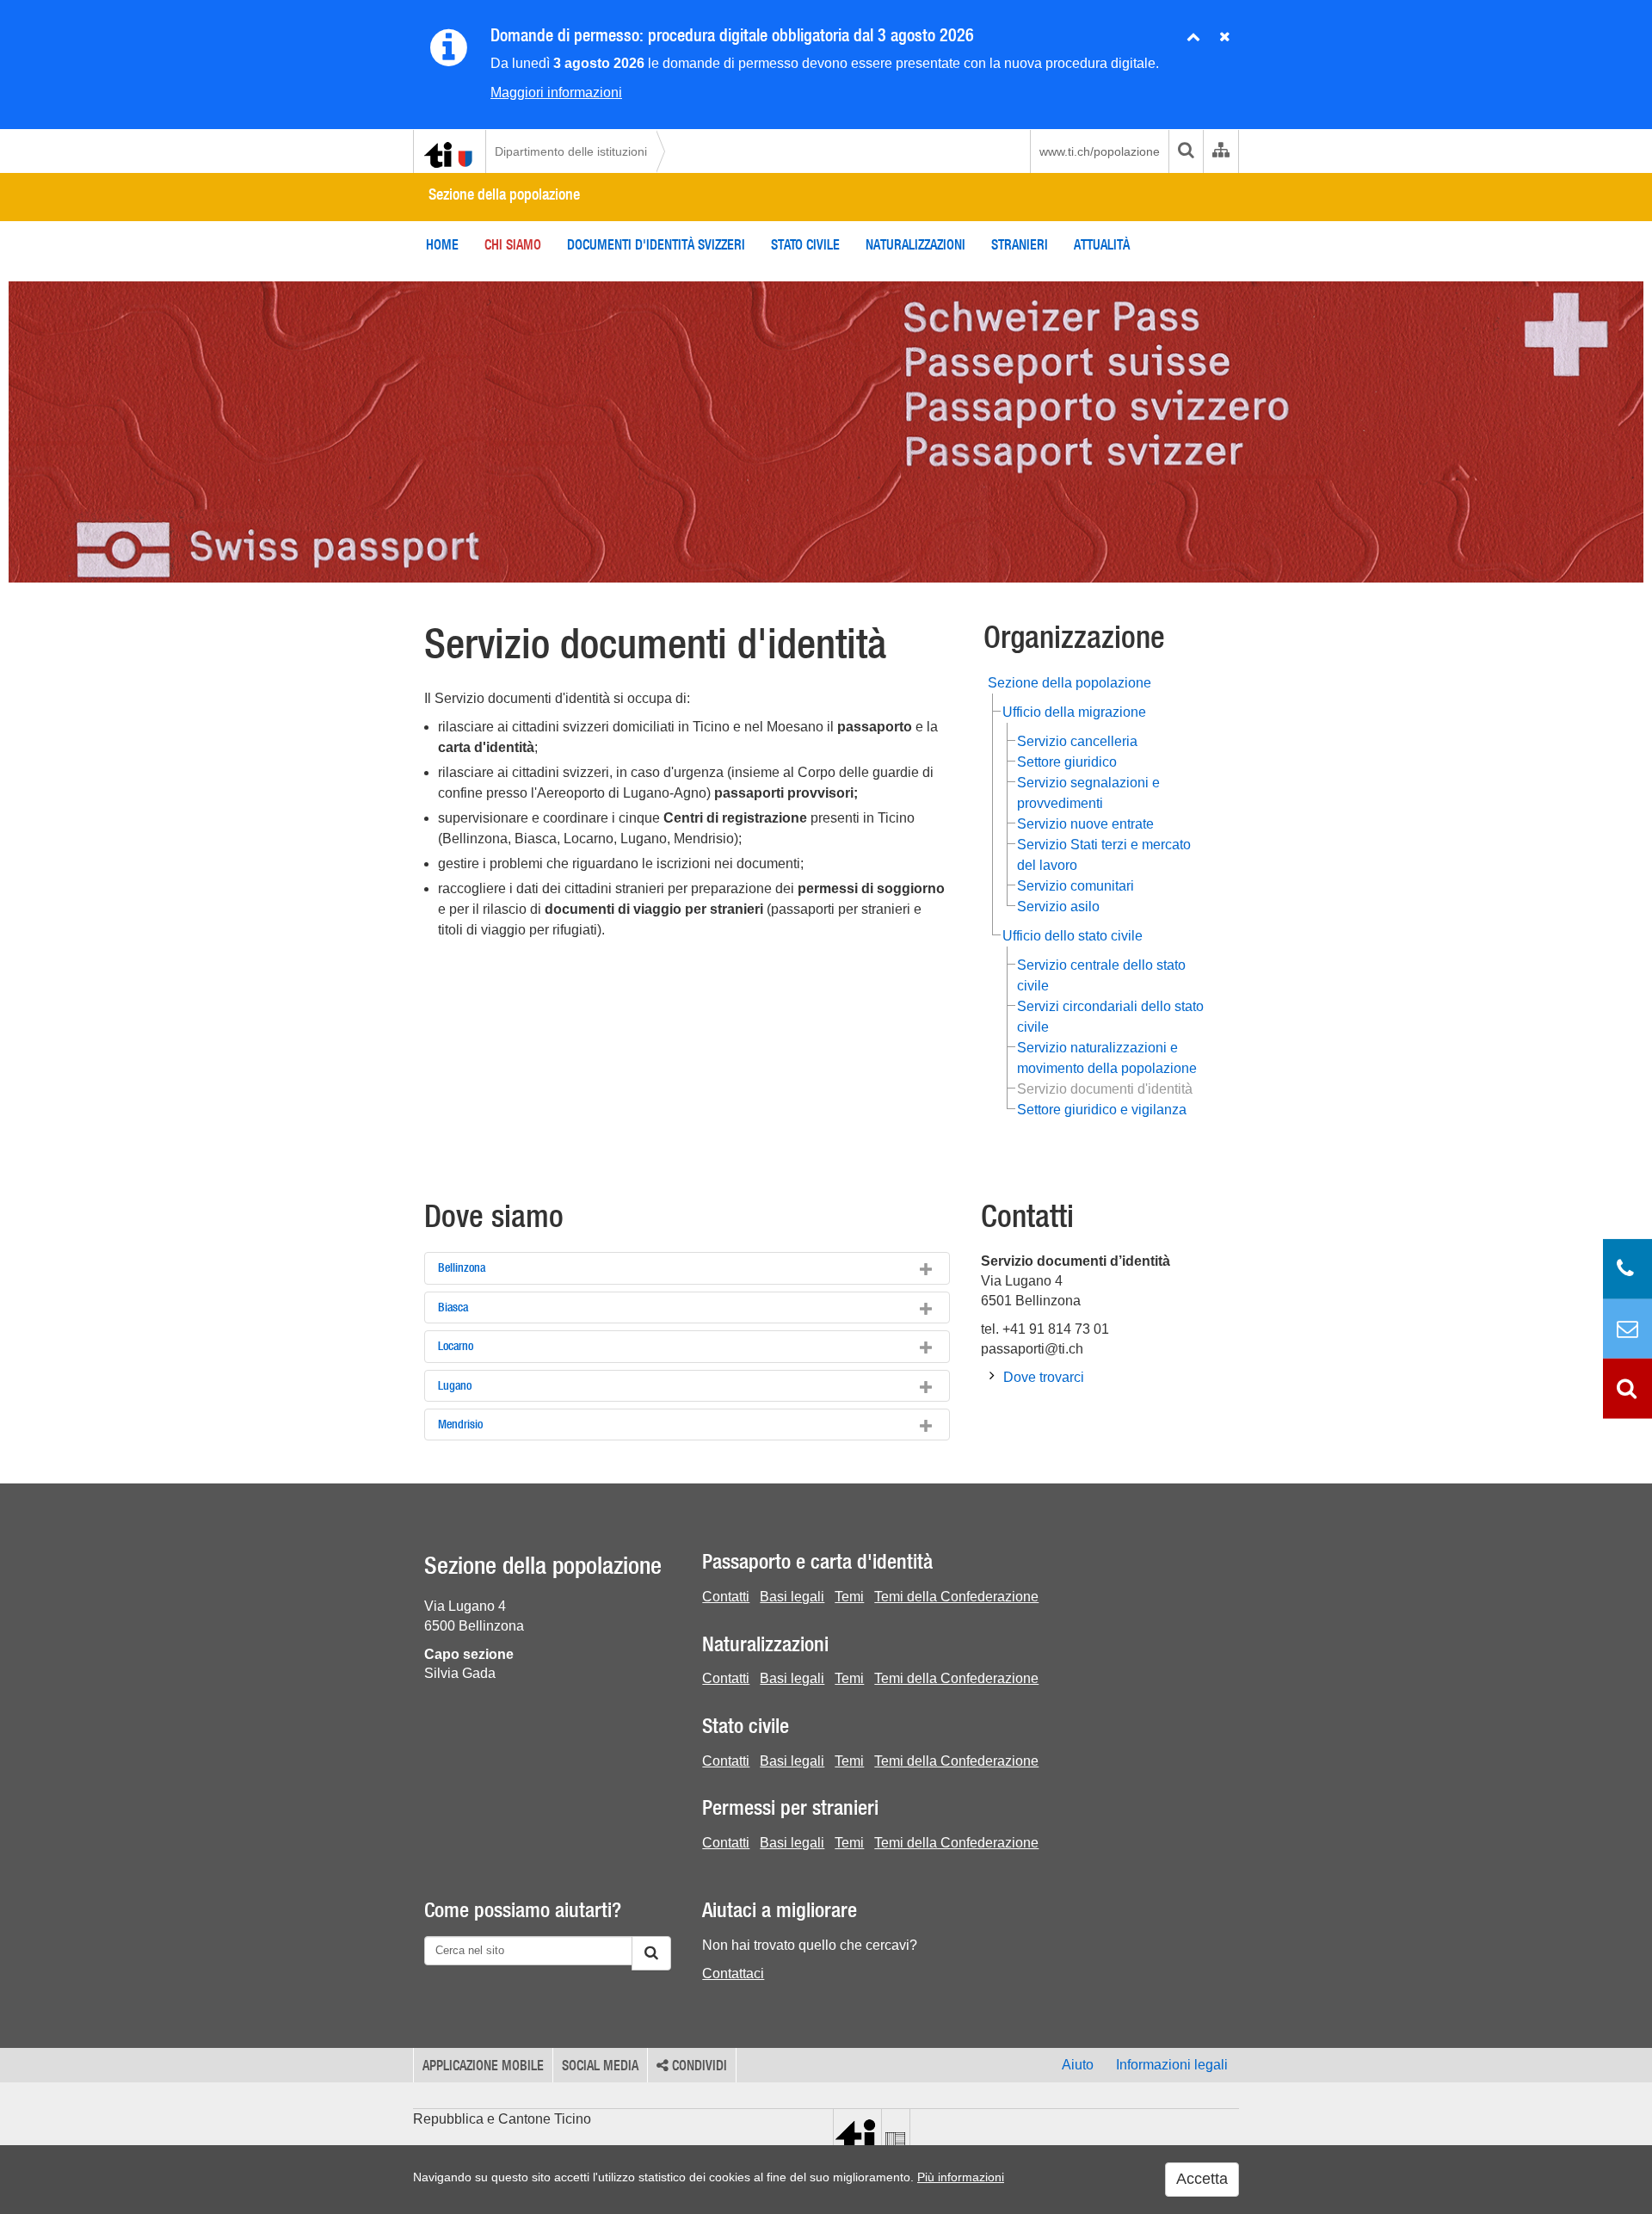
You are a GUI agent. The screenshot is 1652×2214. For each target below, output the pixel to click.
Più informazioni (961, 2177)
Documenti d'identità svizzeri (656, 244)
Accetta (1202, 2179)
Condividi (698, 2065)
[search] (1186, 151)
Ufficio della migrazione (1074, 712)
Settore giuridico (1067, 762)
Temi (849, 1597)
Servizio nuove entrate (1085, 824)
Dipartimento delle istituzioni (571, 151)
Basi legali (792, 1597)
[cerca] (651, 1953)
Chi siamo (513, 244)
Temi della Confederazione (956, 1597)
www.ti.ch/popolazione (1100, 151)
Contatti (726, 1597)
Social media (600, 2065)
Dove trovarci (1044, 1377)
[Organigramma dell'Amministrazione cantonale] (1221, 151)
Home (442, 244)
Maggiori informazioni (556, 93)
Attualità (1102, 244)
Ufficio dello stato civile (1073, 936)
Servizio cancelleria (1077, 741)
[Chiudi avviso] (1193, 37)
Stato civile (805, 244)
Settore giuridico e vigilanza (1102, 1110)
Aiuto (1078, 2065)
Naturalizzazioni (915, 244)
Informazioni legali (1172, 2065)
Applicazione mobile (483, 2065)
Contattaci (733, 1973)
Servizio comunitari (1076, 886)
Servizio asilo (1058, 907)
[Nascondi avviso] (1225, 37)
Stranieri (1020, 244)
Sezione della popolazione (504, 194)
